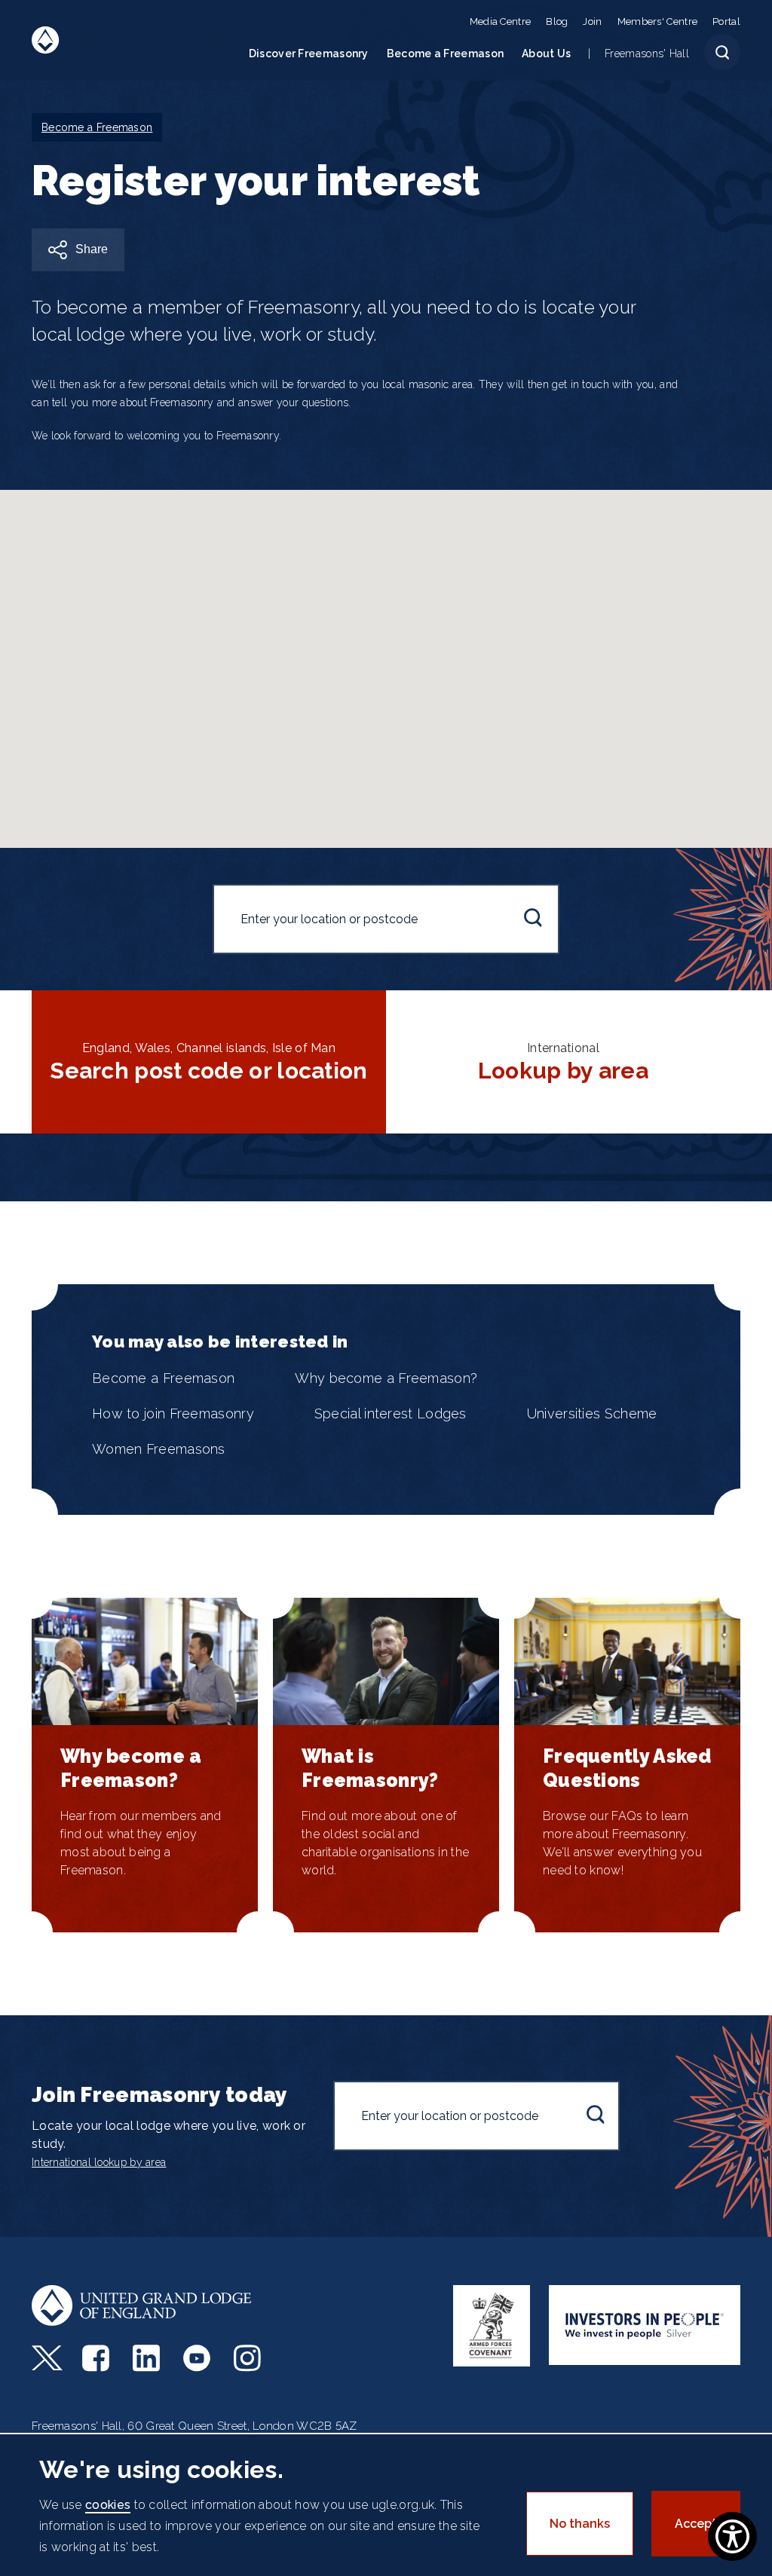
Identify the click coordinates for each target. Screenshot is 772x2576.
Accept (696, 2524)
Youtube (199, 2358)
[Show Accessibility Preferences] (732, 2536)
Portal (726, 21)
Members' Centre (658, 21)
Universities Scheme (592, 1413)
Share (92, 249)
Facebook (98, 2358)
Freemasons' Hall (647, 54)
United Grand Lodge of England (46, 40)
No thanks (580, 2524)
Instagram (249, 2358)
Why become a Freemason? (386, 1378)
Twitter (47, 2358)
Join (592, 21)
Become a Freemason (445, 54)
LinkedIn (148, 2358)
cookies (108, 2505)
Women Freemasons (159, 1449)
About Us (546, 54)
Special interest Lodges (391, 1413)
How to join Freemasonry (173, 1413)
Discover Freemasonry (309, 54)
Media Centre (501, 21)
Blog (557, 21)
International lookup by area (99, 2162)
